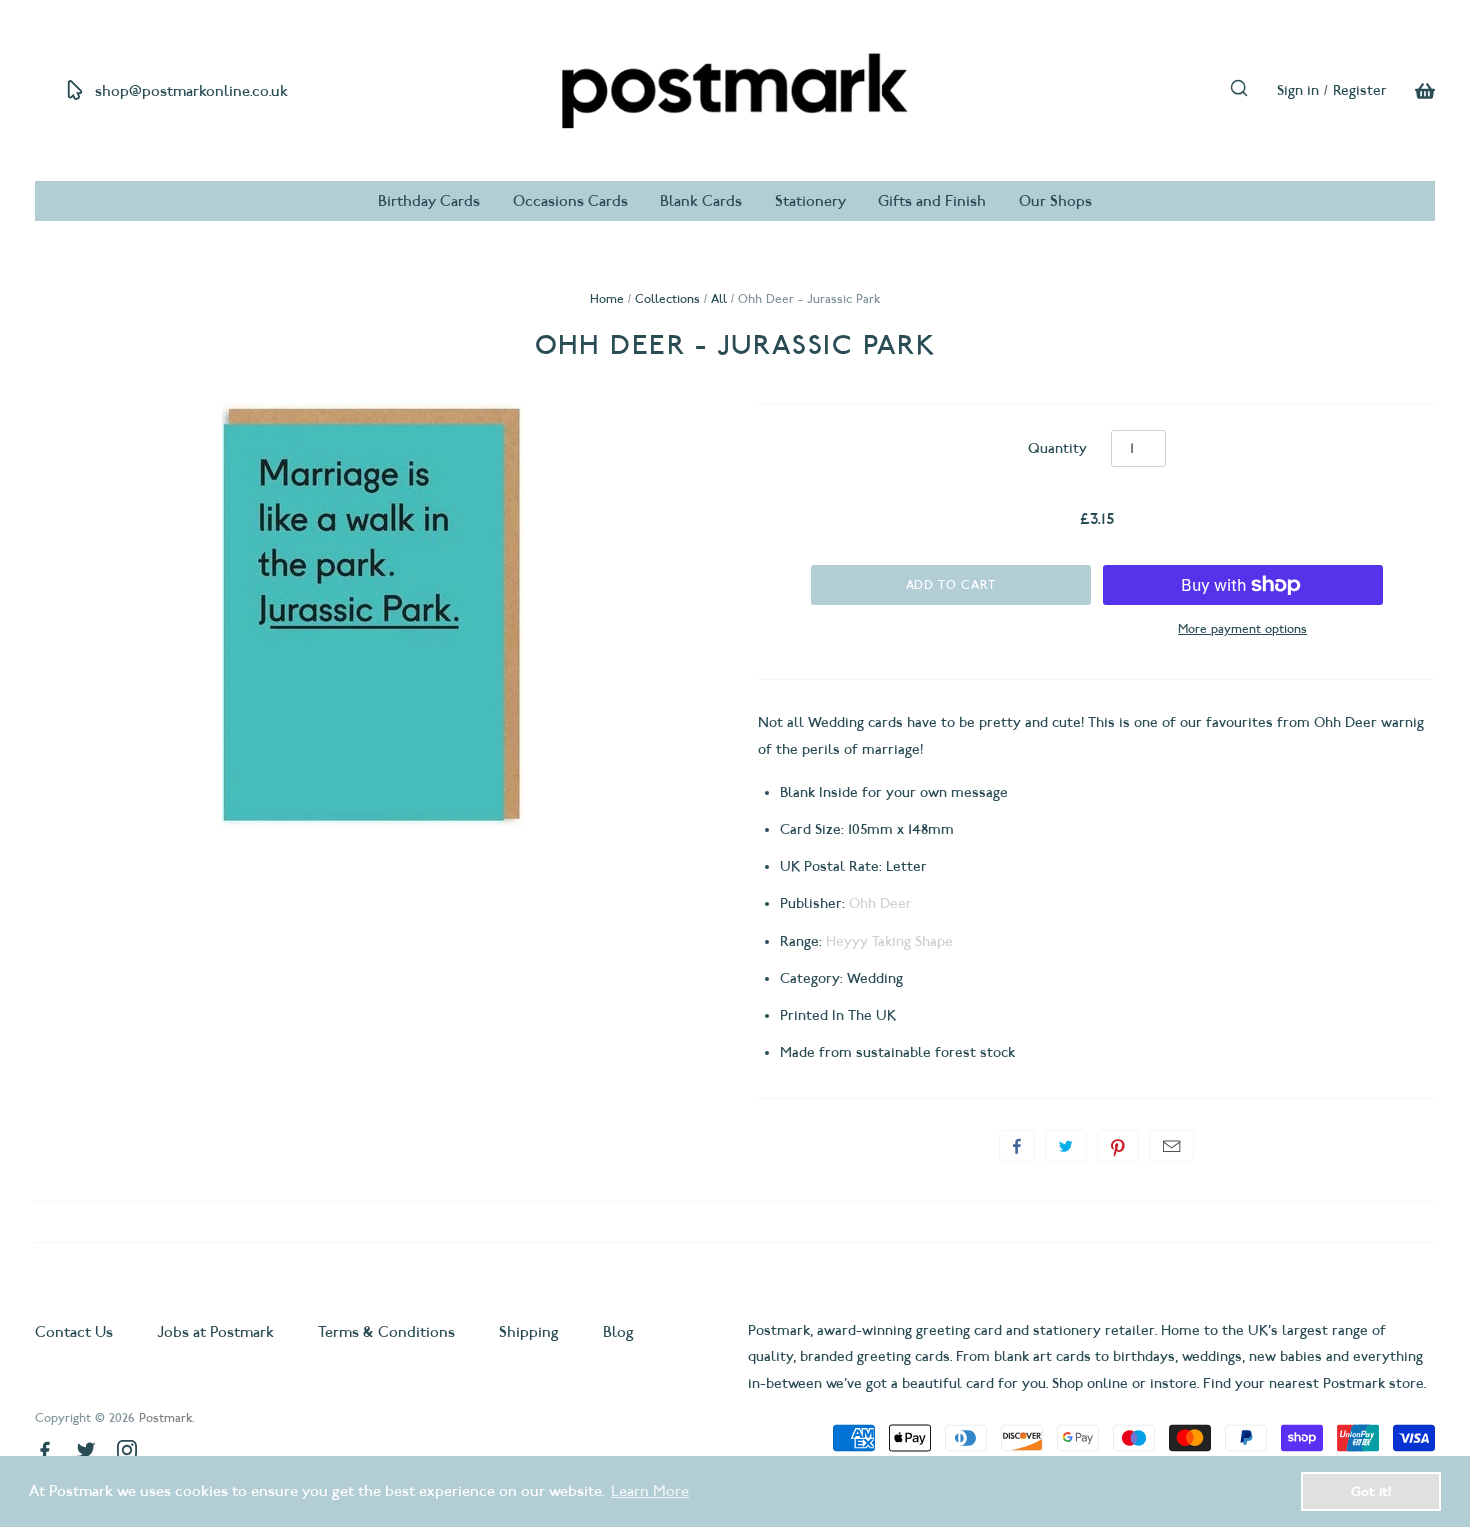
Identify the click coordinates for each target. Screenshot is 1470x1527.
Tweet (1066, 1146)
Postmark (165, 1417)
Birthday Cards (429, 201)
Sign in (1298, 90)
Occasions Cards (570, 201)
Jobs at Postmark (215, 1332)
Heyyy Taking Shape (889, 941)
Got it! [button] (1371, 1491)
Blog (618, 1332)
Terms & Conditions (386, 1332)
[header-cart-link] (1411, 91)
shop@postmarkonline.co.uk (191, 91)
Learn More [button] (650, 1491)
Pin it (1118, 1146)
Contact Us (76, 1332)
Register (1360, 90)
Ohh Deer (880, 903)
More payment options (1242, 628)
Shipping (529, 1332)
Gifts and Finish (932, 201)
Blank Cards (701, 201)
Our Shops (1055, 201)
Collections (667, 298)
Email (1171, 1146)
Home (607, 298)
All (719, 298)
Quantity (1057, 448)
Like (1017, 1146)
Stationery (810, 201)
